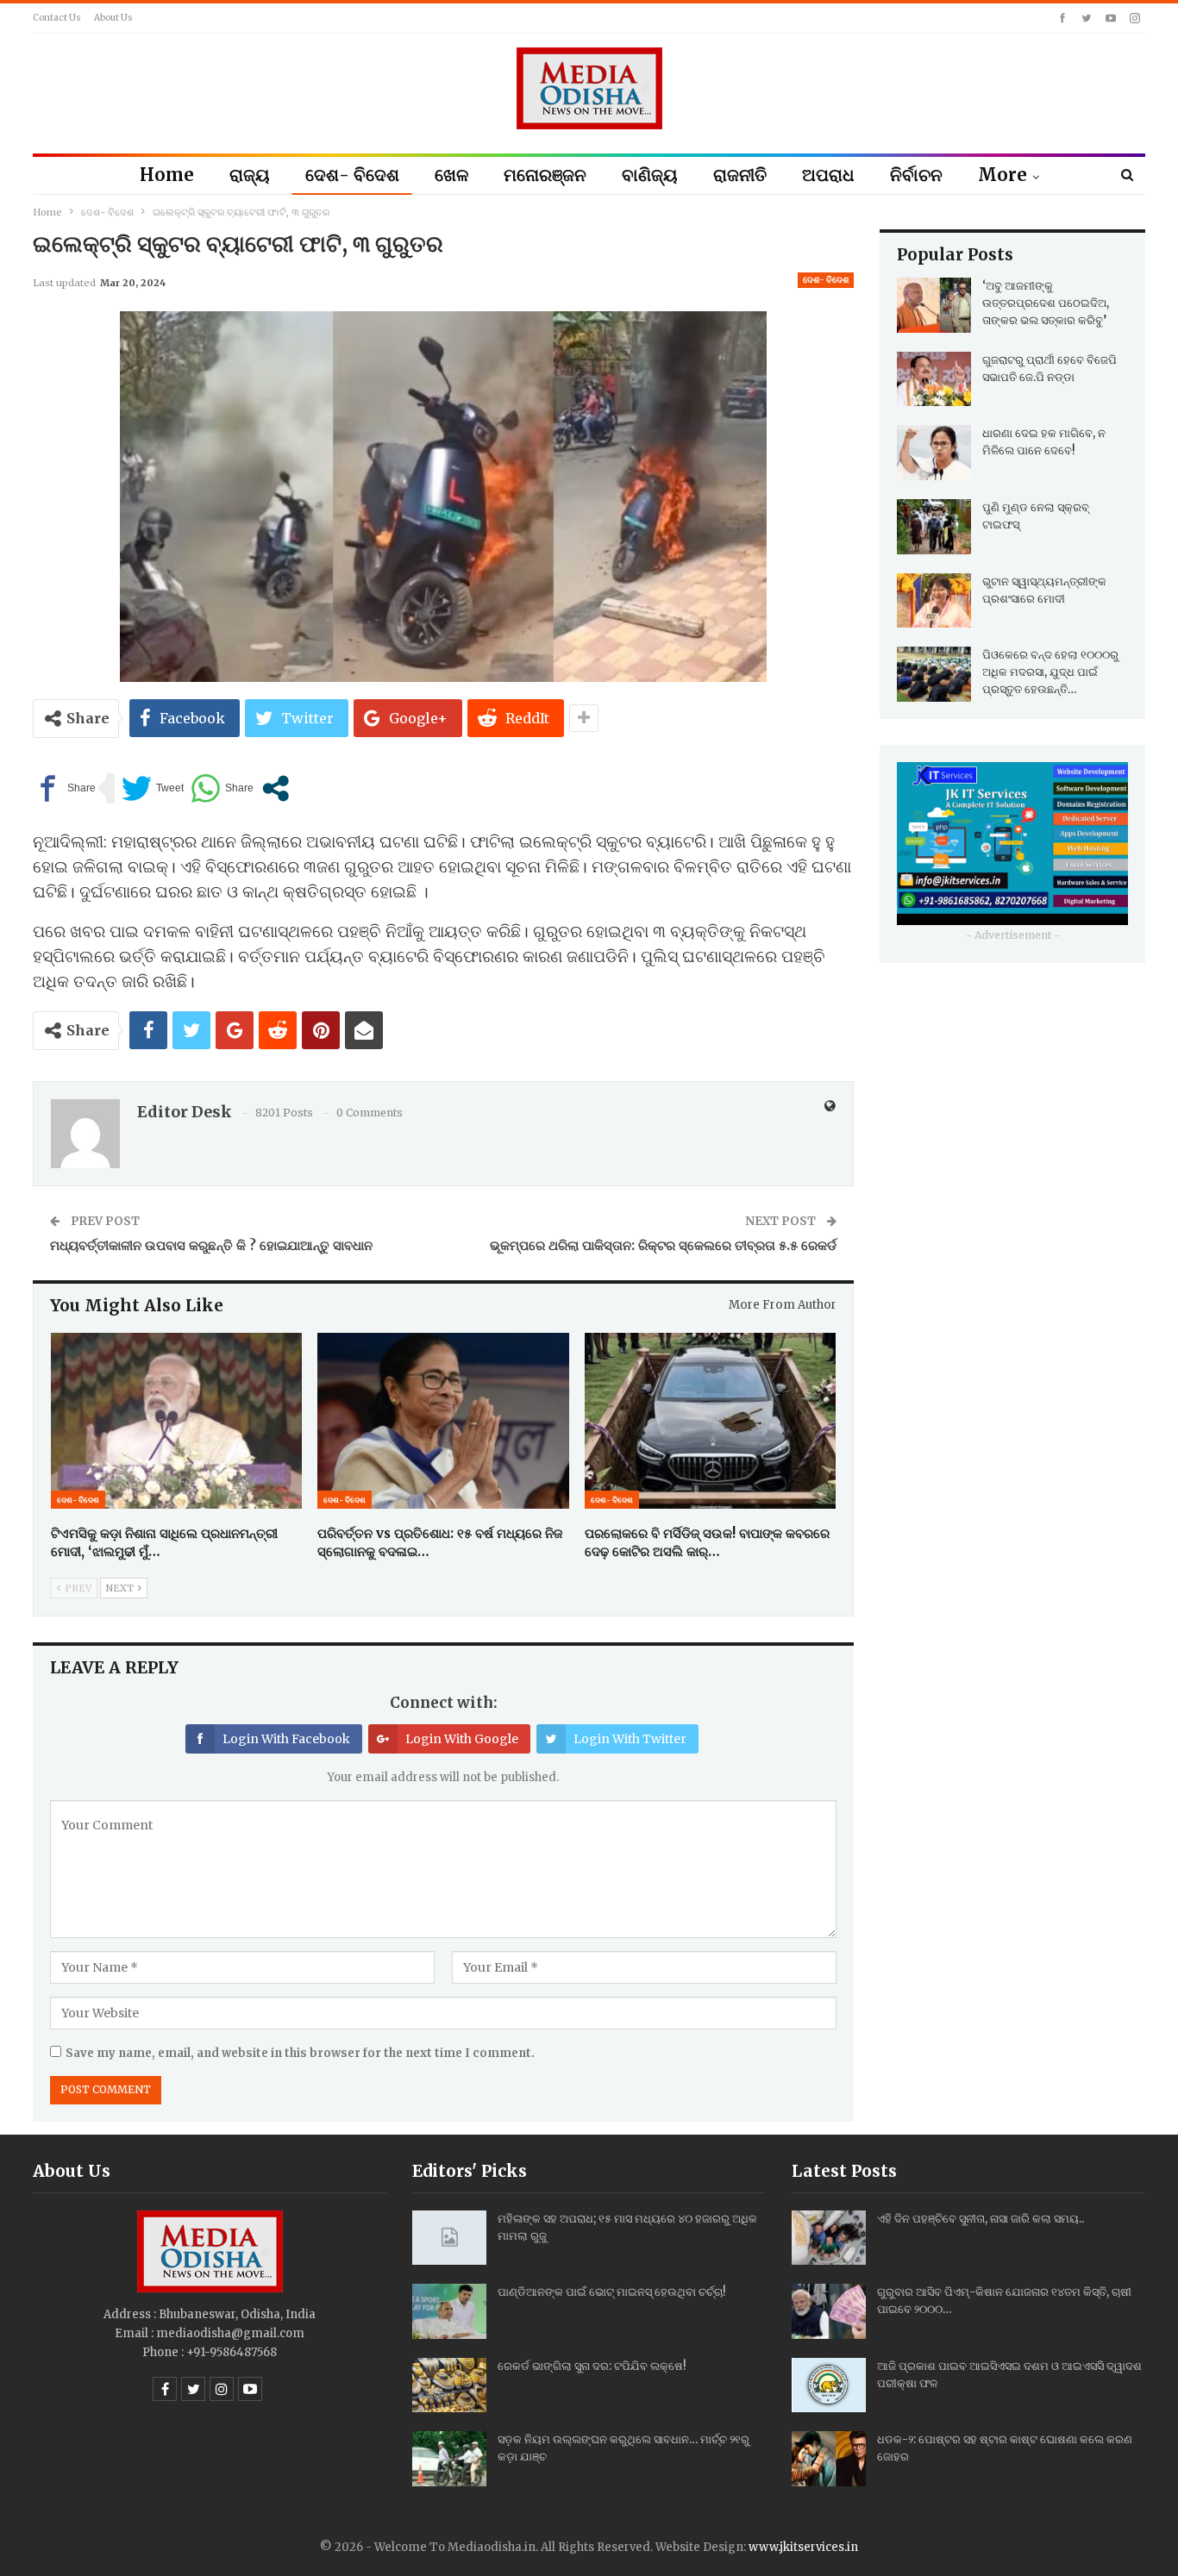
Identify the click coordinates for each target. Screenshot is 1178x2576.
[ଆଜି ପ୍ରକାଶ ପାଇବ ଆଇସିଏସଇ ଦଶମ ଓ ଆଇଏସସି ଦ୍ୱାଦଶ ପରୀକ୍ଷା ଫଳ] (829, 2385)
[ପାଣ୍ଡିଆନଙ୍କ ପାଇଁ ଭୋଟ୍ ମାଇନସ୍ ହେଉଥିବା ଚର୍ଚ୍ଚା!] (449, 2311)
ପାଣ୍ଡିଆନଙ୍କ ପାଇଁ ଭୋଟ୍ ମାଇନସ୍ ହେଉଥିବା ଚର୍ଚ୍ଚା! (611, 2292)
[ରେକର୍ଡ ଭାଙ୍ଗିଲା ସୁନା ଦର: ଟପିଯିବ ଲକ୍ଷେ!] (449, 2385)
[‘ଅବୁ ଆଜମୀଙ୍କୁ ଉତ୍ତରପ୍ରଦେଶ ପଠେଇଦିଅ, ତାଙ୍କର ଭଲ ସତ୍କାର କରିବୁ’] (934, 305)
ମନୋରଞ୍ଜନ (545, 175)
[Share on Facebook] (64, 788)
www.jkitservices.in (803, 2547)
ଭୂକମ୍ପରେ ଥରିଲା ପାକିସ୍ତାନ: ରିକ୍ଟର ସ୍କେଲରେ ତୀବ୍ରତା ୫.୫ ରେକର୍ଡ (663, 1245)
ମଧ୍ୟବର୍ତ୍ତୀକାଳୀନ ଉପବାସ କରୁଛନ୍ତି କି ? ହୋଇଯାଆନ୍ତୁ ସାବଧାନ (211, 1245)
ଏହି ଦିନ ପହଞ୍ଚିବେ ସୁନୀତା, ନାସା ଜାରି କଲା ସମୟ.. (981, 2219)
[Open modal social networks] (276, 788)
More (1003, 175)
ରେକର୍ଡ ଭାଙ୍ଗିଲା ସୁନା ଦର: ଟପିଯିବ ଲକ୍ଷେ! (592, 2366)
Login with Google (462, 1739)
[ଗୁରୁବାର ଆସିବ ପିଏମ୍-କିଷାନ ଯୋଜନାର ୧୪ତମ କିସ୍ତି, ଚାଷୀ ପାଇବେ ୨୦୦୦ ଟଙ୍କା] (829, 2311)
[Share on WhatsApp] (222, 788)
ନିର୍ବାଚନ (916, 175)
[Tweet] (153, 788)
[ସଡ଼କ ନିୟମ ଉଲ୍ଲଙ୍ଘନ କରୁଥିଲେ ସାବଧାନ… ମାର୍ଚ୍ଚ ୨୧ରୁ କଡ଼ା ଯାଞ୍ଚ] (449, 2459)
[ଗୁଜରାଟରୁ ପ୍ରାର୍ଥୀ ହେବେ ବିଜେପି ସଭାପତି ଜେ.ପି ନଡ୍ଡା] (934, 379)
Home (167, 175)
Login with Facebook (286, 1739)
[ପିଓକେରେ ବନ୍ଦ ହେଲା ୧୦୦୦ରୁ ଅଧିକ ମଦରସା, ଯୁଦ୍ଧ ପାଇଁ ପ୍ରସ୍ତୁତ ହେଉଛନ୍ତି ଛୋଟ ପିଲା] (934, 674)
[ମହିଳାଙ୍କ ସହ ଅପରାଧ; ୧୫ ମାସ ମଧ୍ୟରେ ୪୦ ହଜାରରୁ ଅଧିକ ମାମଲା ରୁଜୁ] (449, 2238)
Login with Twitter (630, 1739)
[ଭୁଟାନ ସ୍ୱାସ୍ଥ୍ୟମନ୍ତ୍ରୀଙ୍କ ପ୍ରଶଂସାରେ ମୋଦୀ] (934, 601)
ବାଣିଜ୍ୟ (650, 175)
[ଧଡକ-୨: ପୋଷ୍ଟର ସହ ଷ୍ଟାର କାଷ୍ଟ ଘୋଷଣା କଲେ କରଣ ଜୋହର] (829, 2459)
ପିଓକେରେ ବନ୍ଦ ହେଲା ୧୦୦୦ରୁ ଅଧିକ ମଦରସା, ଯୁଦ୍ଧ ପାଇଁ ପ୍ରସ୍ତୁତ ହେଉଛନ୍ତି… (1050, 672)
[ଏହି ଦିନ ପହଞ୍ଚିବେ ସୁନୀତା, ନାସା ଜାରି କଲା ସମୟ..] (829, 2238)
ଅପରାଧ (828, 175)
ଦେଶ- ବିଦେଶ (352, 175)
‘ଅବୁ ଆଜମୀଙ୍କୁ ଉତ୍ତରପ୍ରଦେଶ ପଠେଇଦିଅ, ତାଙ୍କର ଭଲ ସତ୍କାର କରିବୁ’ (1046, 303)
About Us (113, 18)
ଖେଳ (451, 175)
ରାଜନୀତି (740, 175)
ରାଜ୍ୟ (250, 175)
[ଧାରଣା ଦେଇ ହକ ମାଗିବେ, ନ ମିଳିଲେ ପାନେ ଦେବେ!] (934, 453)
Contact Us (57, 18)
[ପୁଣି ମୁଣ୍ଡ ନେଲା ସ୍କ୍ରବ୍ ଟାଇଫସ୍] (934, 527)
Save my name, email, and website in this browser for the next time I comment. (300, 2053)
